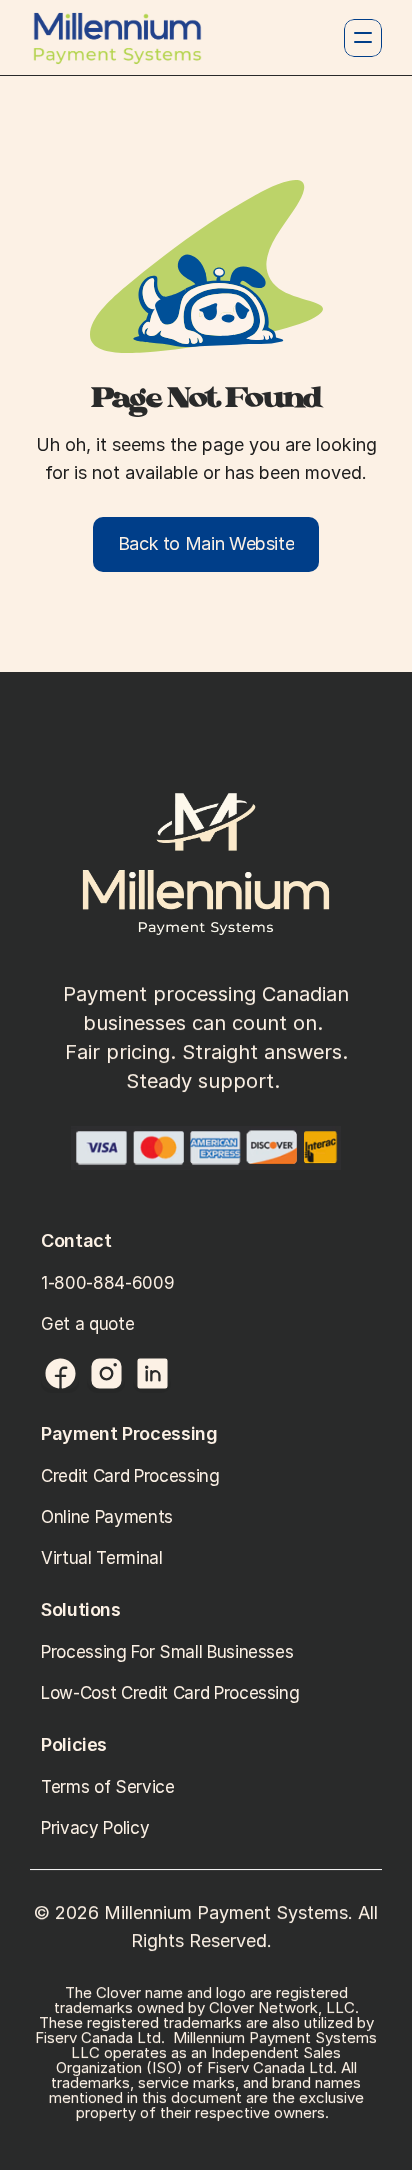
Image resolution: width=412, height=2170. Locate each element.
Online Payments (107, 1517)
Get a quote (87, 1324)
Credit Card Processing (130, 1476)
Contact (76, 1240)
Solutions (81, 1609)
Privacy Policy (97, 1828)
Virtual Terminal (104, 1558)
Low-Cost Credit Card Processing (172, 1693)
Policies (76, 1744)
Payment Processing (129, 1433)
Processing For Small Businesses (169, 1652)
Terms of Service (110, 1787)
